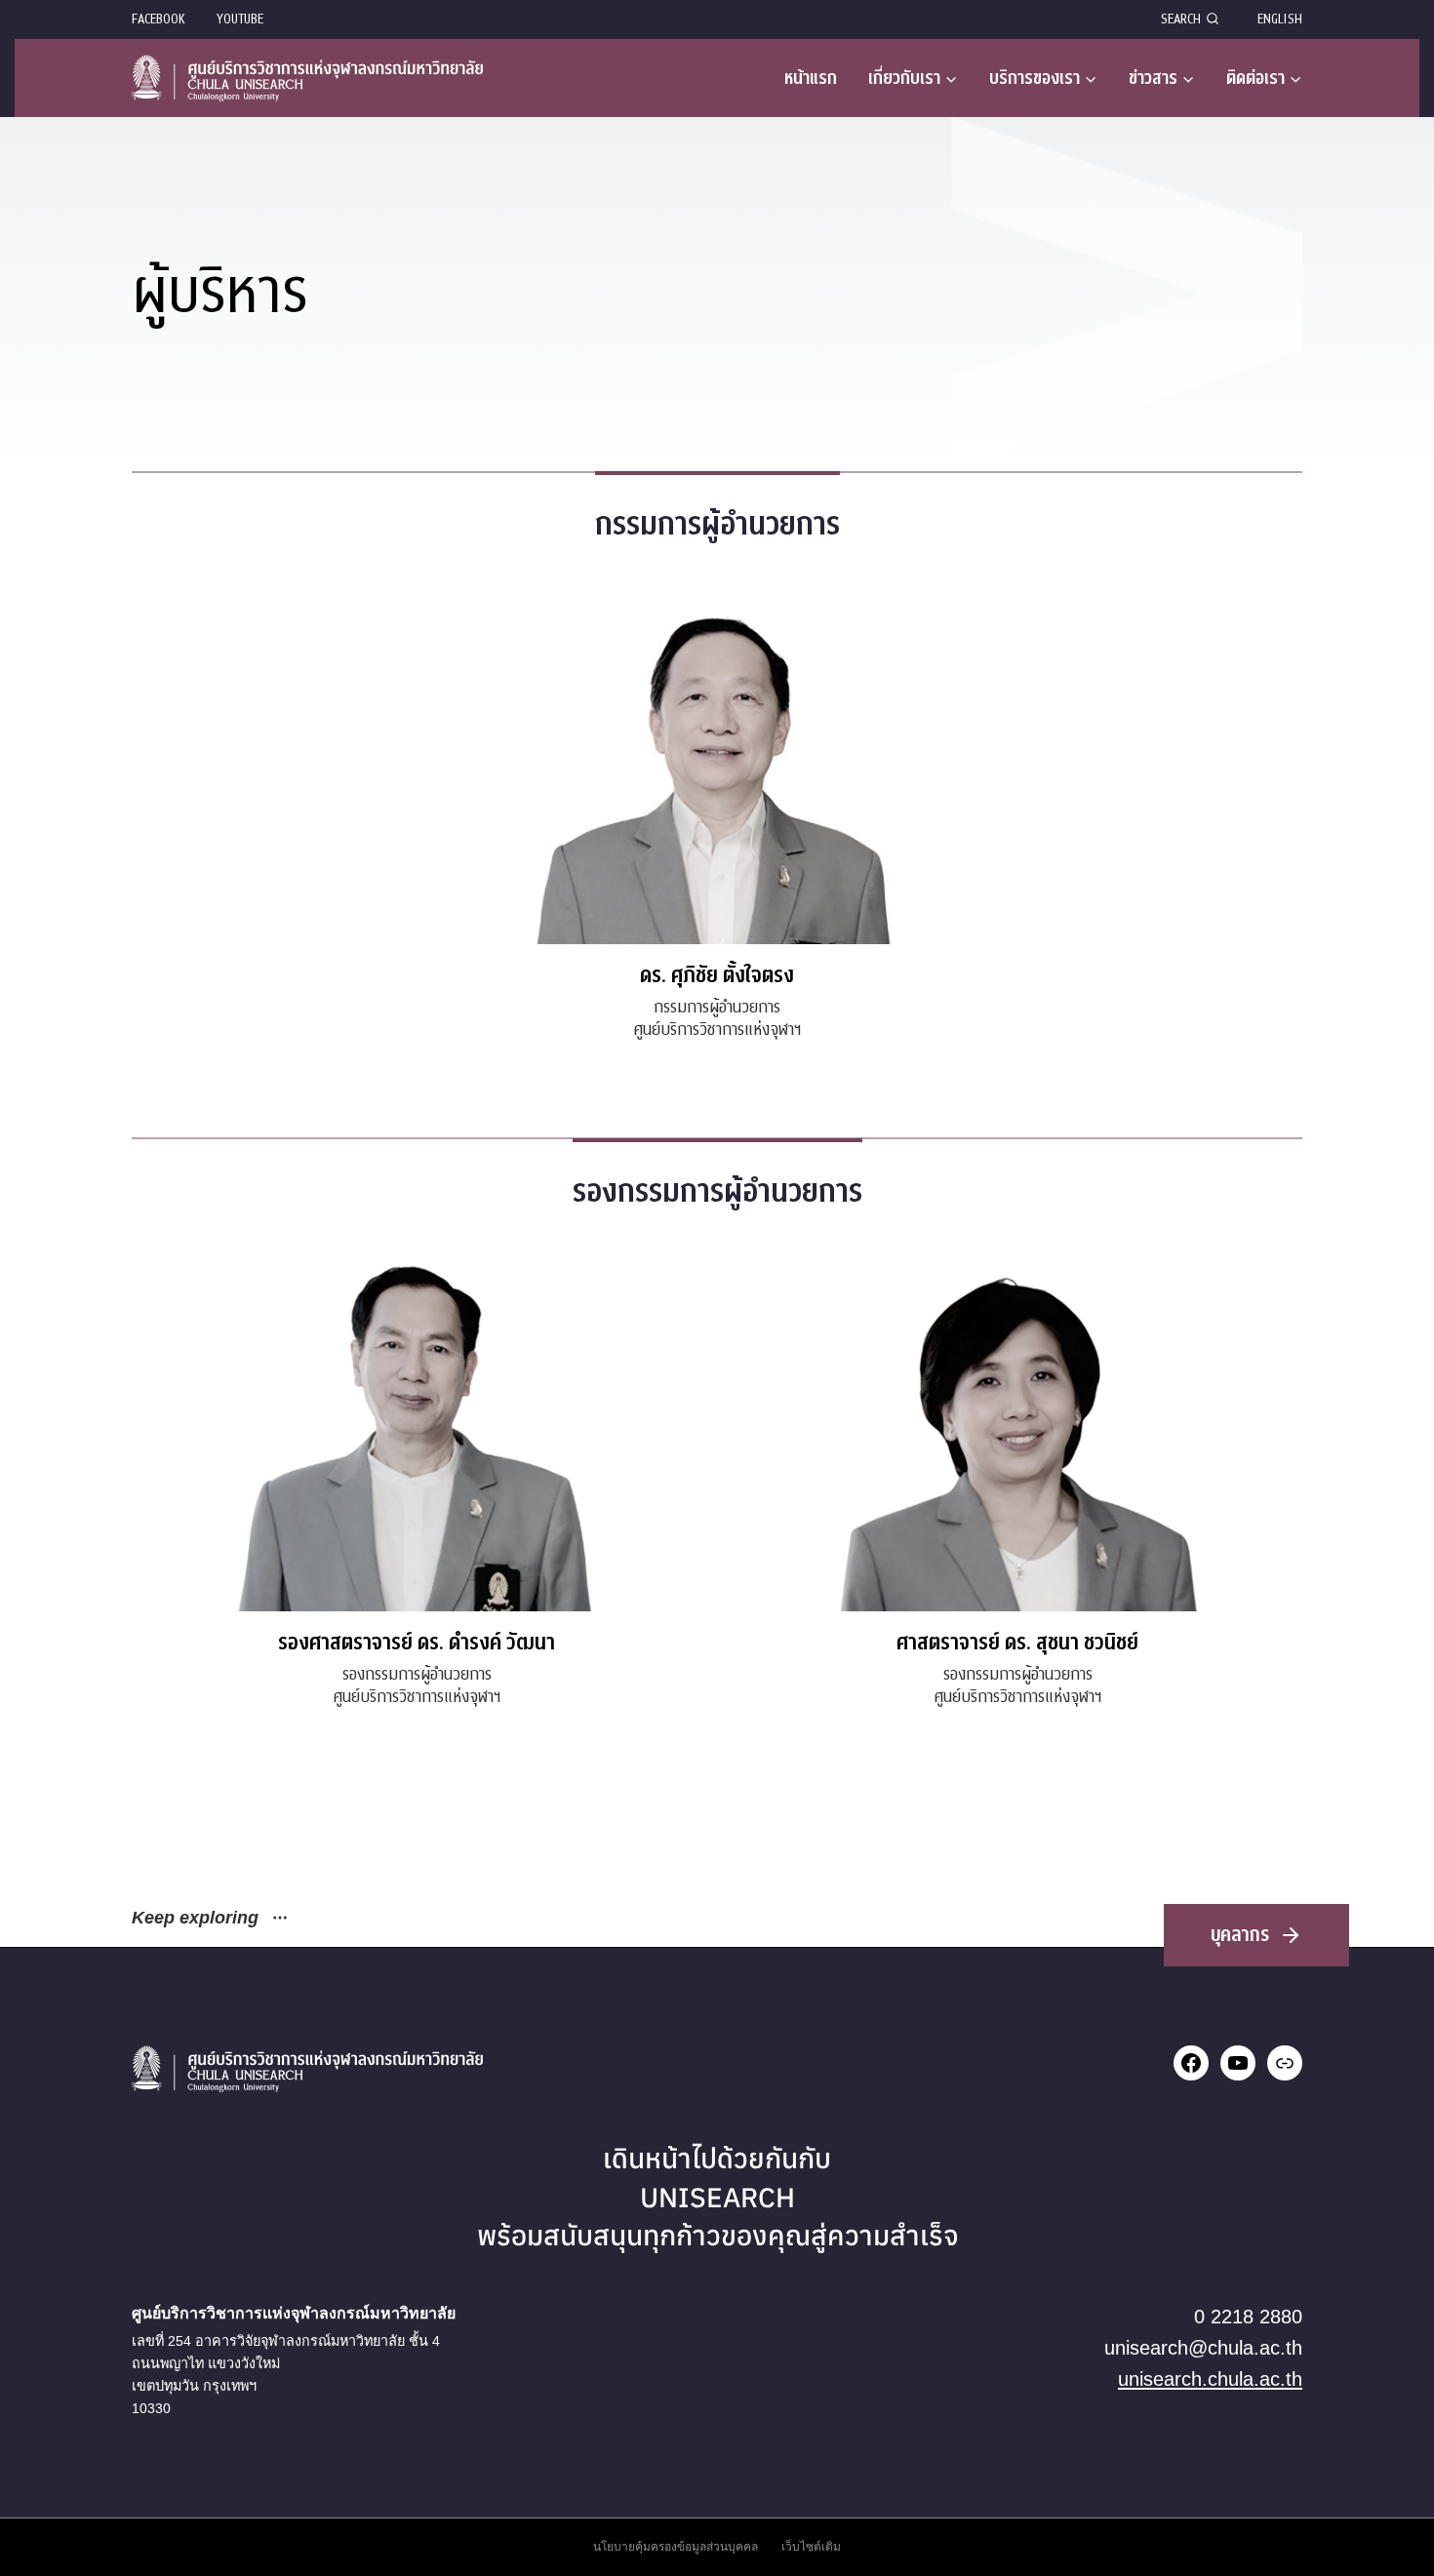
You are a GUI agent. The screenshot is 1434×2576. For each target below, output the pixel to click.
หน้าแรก (811, 78)
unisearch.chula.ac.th (1210, 2379)
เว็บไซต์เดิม (811, 2547)
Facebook (159, 19)
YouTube (240, 19)
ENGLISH (1280, 19)
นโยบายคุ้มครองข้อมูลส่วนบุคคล (676, 2547)
